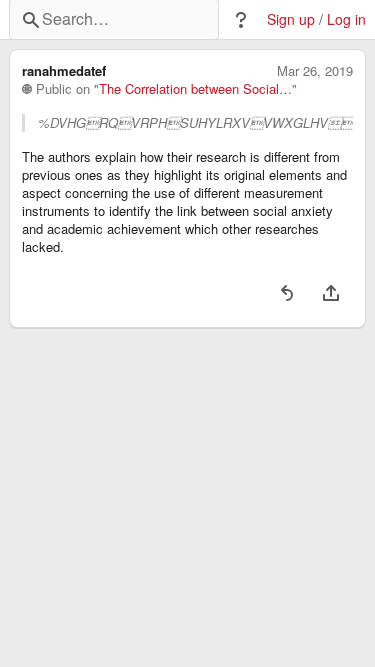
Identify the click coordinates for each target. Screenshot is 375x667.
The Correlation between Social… (195, 89)
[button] (241, 20)
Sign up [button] (291, 19)
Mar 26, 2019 (315, 71)
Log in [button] (346, 19)
